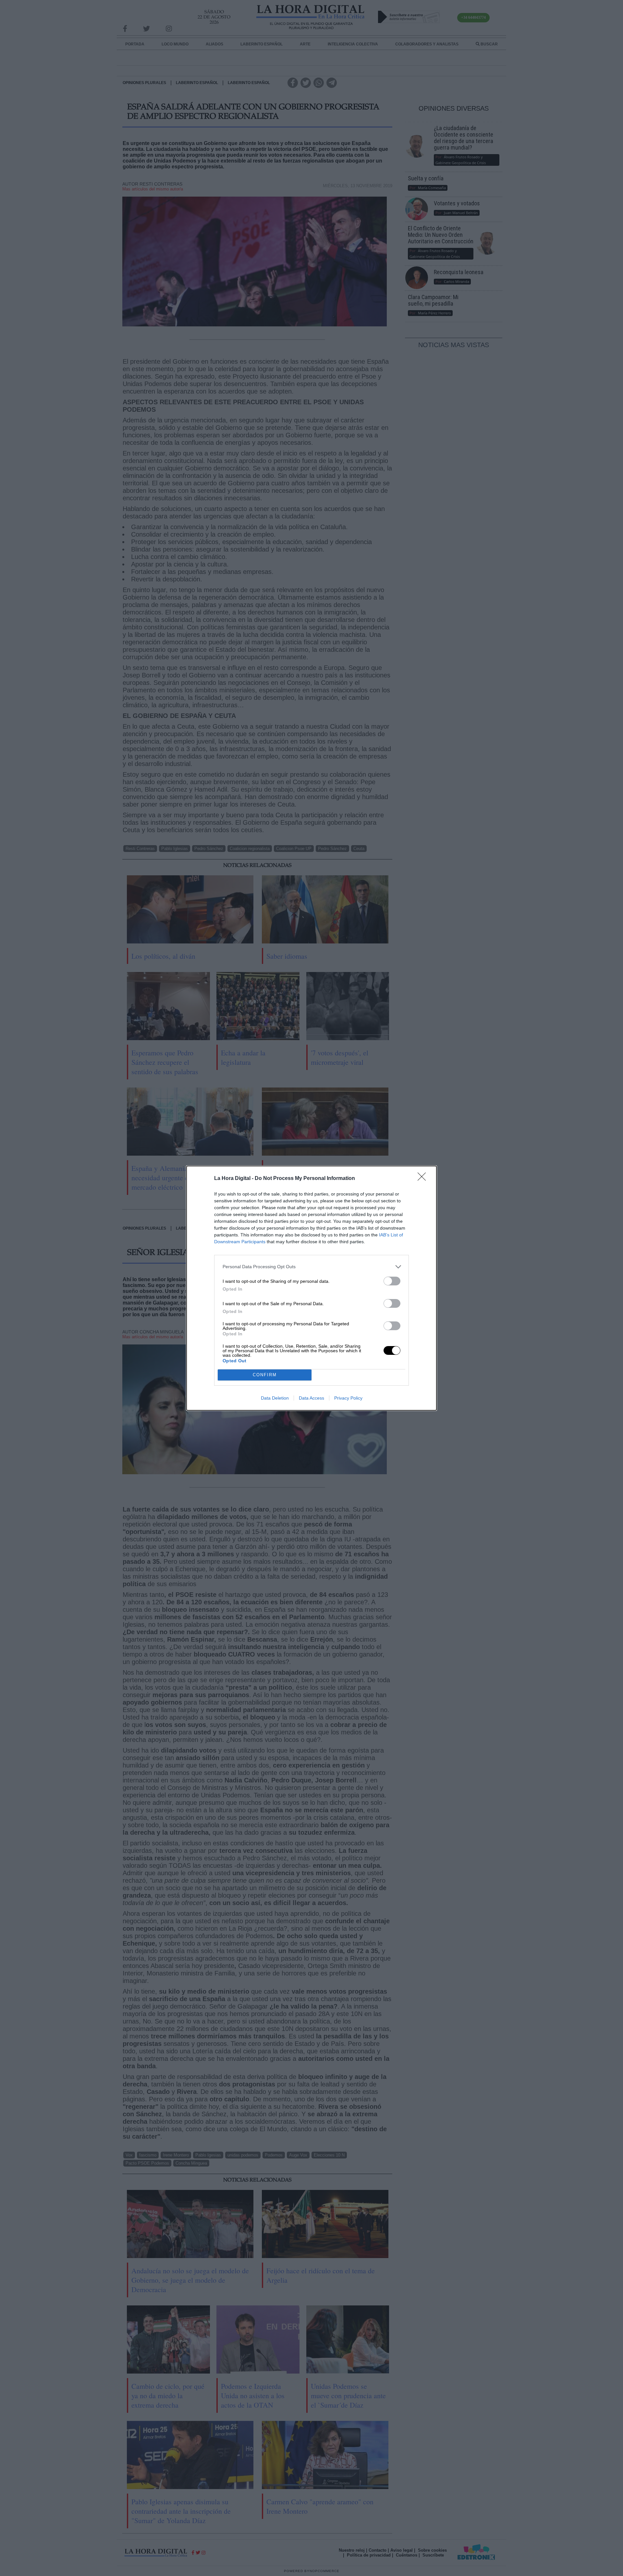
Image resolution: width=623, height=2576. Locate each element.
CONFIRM (265, 1375)
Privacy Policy (348, 1398)
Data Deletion (275, 1398)
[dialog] (311, 1288)
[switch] (392, 1281)
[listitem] (311, 1267)
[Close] (424, 1179)
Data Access (311, 1398)
